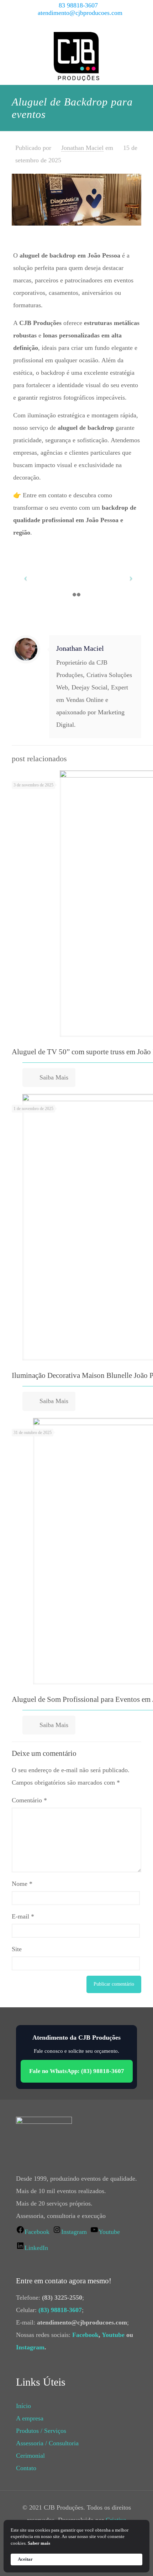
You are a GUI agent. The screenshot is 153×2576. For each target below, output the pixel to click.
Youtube (113, 2335)
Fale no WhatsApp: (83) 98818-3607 (77, 2071)
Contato (26, 2468)
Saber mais (39, 2543)
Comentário (29, 1800)
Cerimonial (30, 2456)
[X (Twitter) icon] (72, 23)
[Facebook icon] (64, 23)
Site (17, 1949)
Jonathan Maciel (82, 148)
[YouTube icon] (81, 23)
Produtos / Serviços (41, 2431)
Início (23, 2406)
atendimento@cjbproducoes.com (80, 13)
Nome (22, 1884)
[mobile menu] (143, 43)
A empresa (30, 2418)
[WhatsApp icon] (55, 23)
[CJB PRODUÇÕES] (76, 56)
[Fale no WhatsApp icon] (99, 23)
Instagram (30, 2347)
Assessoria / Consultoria (47, 2443)
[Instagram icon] (90, 23)
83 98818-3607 (78, 5)
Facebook (85, 2335)
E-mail (23, 1916)
